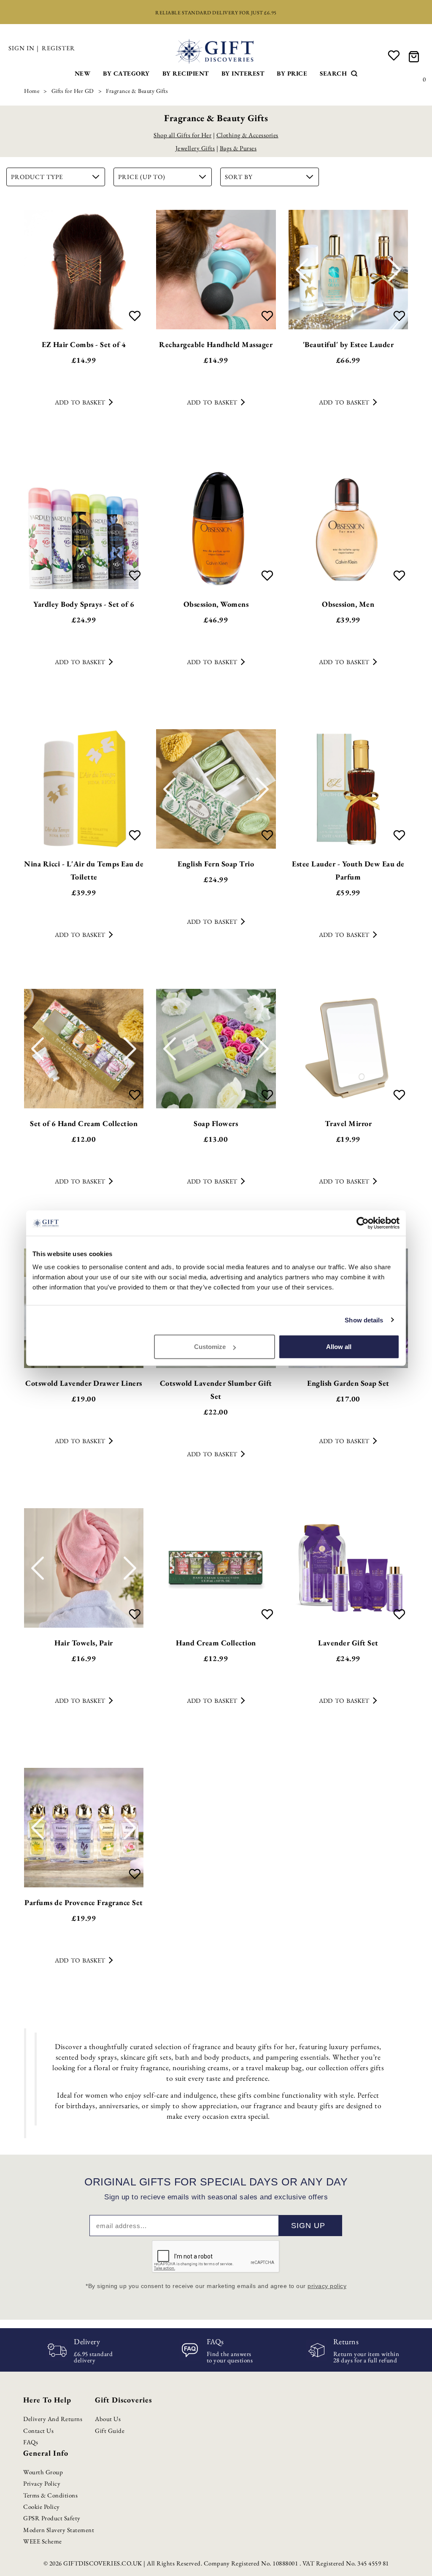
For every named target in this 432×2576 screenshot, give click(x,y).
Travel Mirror (348, 1123)
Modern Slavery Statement (59, 2530)
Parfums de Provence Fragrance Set (84, 1902)
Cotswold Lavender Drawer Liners (84, 1383)
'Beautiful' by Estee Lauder (348, 344)
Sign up (308, 2226)
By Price (292, 73)
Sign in (22, 48)
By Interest (243, 73)
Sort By (239, 177)
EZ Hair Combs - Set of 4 (84, 344)
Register (58, 48)
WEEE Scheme (43, 2541)
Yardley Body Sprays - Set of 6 (84, 604)
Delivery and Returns (53, 2419)
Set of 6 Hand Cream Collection (84, 1123)
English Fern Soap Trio (216, 864)
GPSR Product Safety (52, 2518)
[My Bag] (415, 56)
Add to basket (80, 402)
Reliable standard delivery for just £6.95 (216, 13)
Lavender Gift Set (348, 1643)
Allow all (339, 1347)
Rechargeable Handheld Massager (216, 344)
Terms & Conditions (50, 2495)
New (83, 73)
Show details (364, 1320)
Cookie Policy (42, 2507)
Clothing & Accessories (247, 135)
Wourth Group (43, 2472)
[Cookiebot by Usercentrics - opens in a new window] (363, 1223)
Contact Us (38, 2431)
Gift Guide (110, 2431)
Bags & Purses (238, 148)
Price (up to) (142, 177)
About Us (108, 2419)
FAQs (31, 2442)
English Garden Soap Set (348, 1383)
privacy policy (327, 2286)
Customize (210, 1347)
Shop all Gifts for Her (182, 135)
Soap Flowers (216, 1123)
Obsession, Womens (216, 604)
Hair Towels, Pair (84, 1643)
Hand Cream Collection (216, 1643)
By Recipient (186, 73)
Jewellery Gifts (195, 148)
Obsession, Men (348, 604)
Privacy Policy (42, 2483)
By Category (126, 73)
